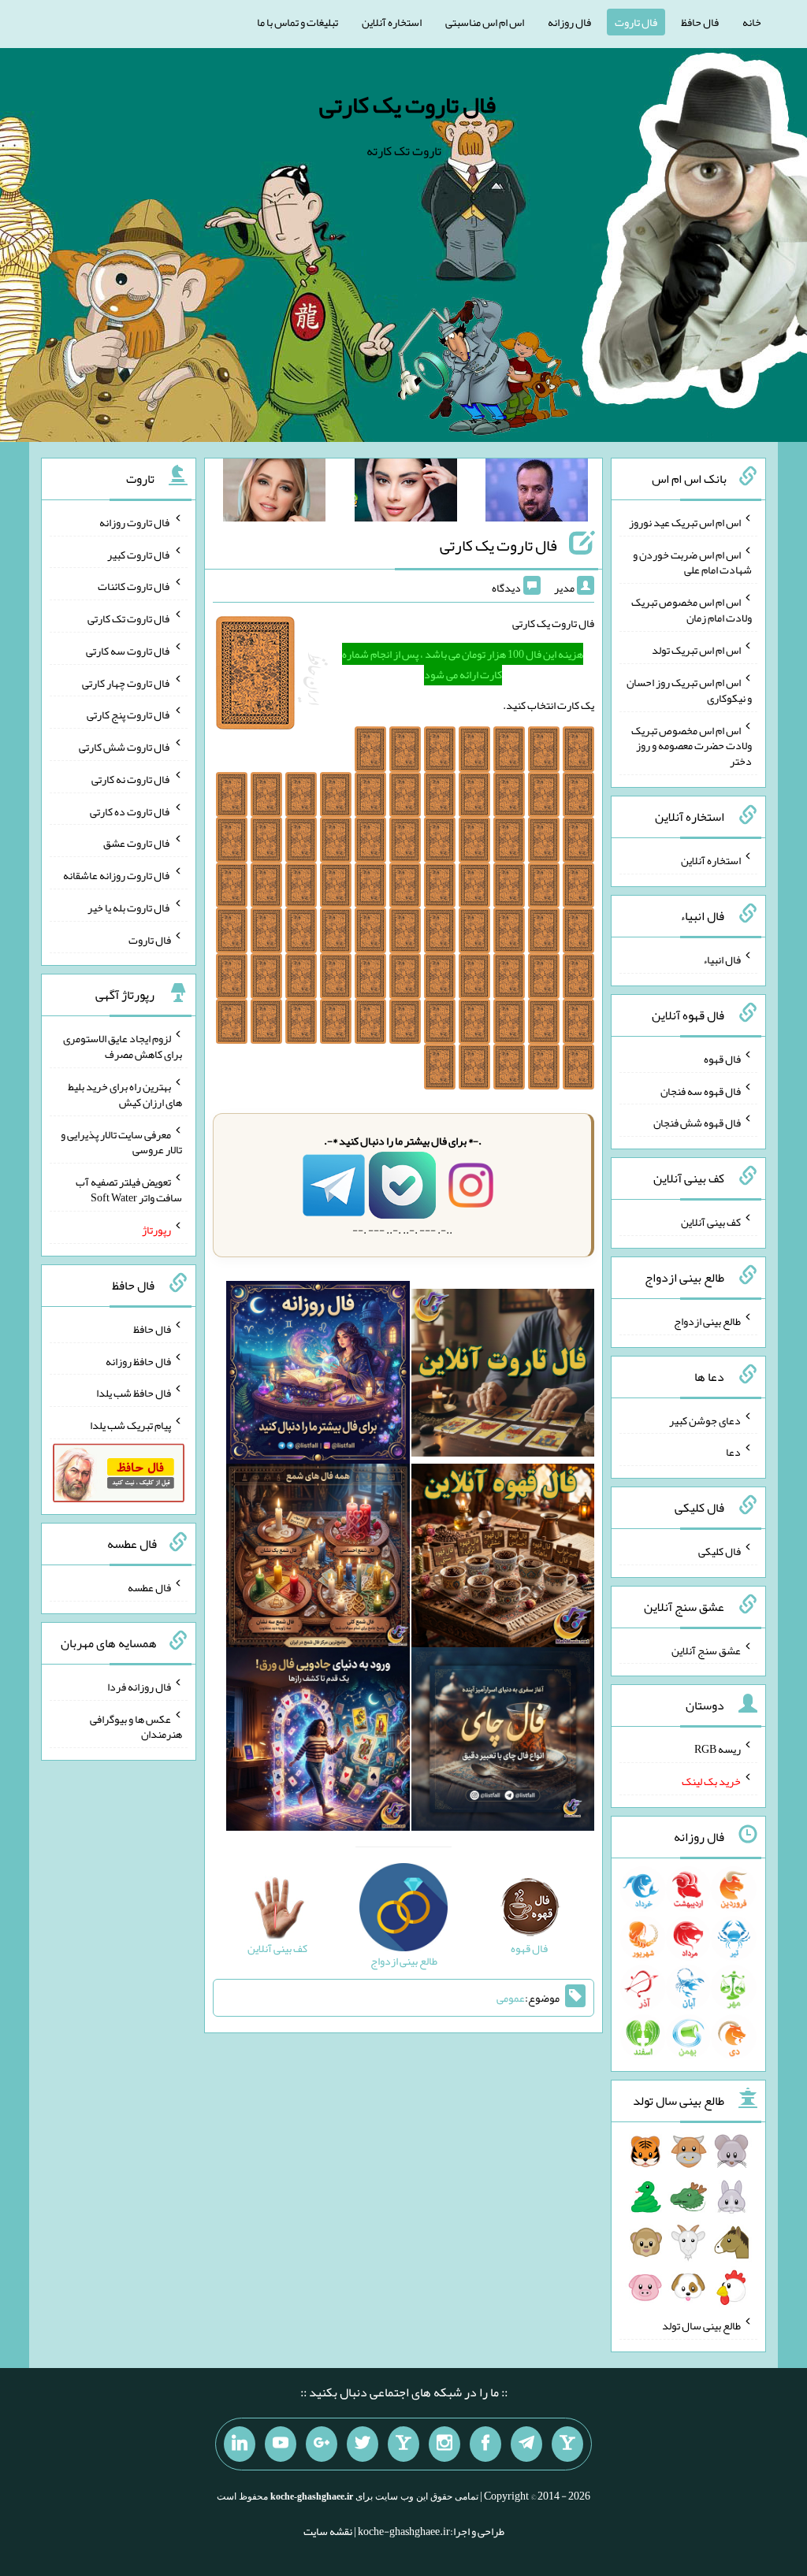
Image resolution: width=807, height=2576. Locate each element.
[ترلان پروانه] (406, 493)
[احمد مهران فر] (537, 493)
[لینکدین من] (240, 2444)
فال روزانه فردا (139, 1687)
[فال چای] (503, 1743)
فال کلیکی (720, 1551)
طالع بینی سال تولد (701, 2325)
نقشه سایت (328, 2531)
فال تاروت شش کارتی (125, 747)
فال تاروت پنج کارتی (129, 715)
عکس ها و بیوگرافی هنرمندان (136, 1726)
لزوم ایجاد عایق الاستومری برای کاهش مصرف (123, 1046)
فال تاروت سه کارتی (128, 651)
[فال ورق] (318, 1743)
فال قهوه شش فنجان (697, 1123)
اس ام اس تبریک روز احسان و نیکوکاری (689, 690)
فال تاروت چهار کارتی (126, 682)
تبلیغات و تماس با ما (298, 22)
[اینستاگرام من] (444, 2444)
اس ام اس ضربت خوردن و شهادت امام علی (692, 562)
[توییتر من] (363, 2444)
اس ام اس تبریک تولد (696, 650)
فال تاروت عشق (137, 843)
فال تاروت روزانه (135, 522)
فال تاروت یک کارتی (407, 105)
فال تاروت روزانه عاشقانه (117, 875)
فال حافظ (700, 22)
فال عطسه (149, 1587)
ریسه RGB (718, 1749)
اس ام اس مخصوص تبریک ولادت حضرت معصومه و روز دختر (692, 745)
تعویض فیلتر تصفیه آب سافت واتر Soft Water (129, 1190)
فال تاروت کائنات (134, 586)
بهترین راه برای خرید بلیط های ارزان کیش (125, 1094)
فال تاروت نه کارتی (131, 779)
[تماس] (403, 2444)
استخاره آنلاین (392, 22)
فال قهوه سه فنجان (701, 1090)
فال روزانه (569, 22)
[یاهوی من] (567, 2444)
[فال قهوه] (503, 1559)
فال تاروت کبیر (139, 554)
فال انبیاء (722, 960)
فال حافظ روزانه (138, 1360)
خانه (752, 22)
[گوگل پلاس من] (322, 2444)
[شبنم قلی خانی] (274, 493)
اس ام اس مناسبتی (485, 22)
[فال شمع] (318, 1559)
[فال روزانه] (318, 1375)
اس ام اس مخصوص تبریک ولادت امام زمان (692, 610)
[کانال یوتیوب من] (281, 2444)
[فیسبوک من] (485, 2444)
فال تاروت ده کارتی (130, 811)
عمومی (511, 1998)
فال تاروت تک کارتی (129, 618)
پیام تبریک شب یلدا (130, 1425)
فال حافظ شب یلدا (134, 1393)
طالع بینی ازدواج (707, 1321)
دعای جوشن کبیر (705, 1420)
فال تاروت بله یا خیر (129, 908)
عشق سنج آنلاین (706, 1650)
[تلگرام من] (526, 2444)
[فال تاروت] (503, 1375)
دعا (733, 1452)
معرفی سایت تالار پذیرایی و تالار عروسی (121, 1141)
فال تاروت (636, 22)
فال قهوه (722, 1059)
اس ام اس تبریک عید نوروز (685, 522)
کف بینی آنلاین (711, 1222)
